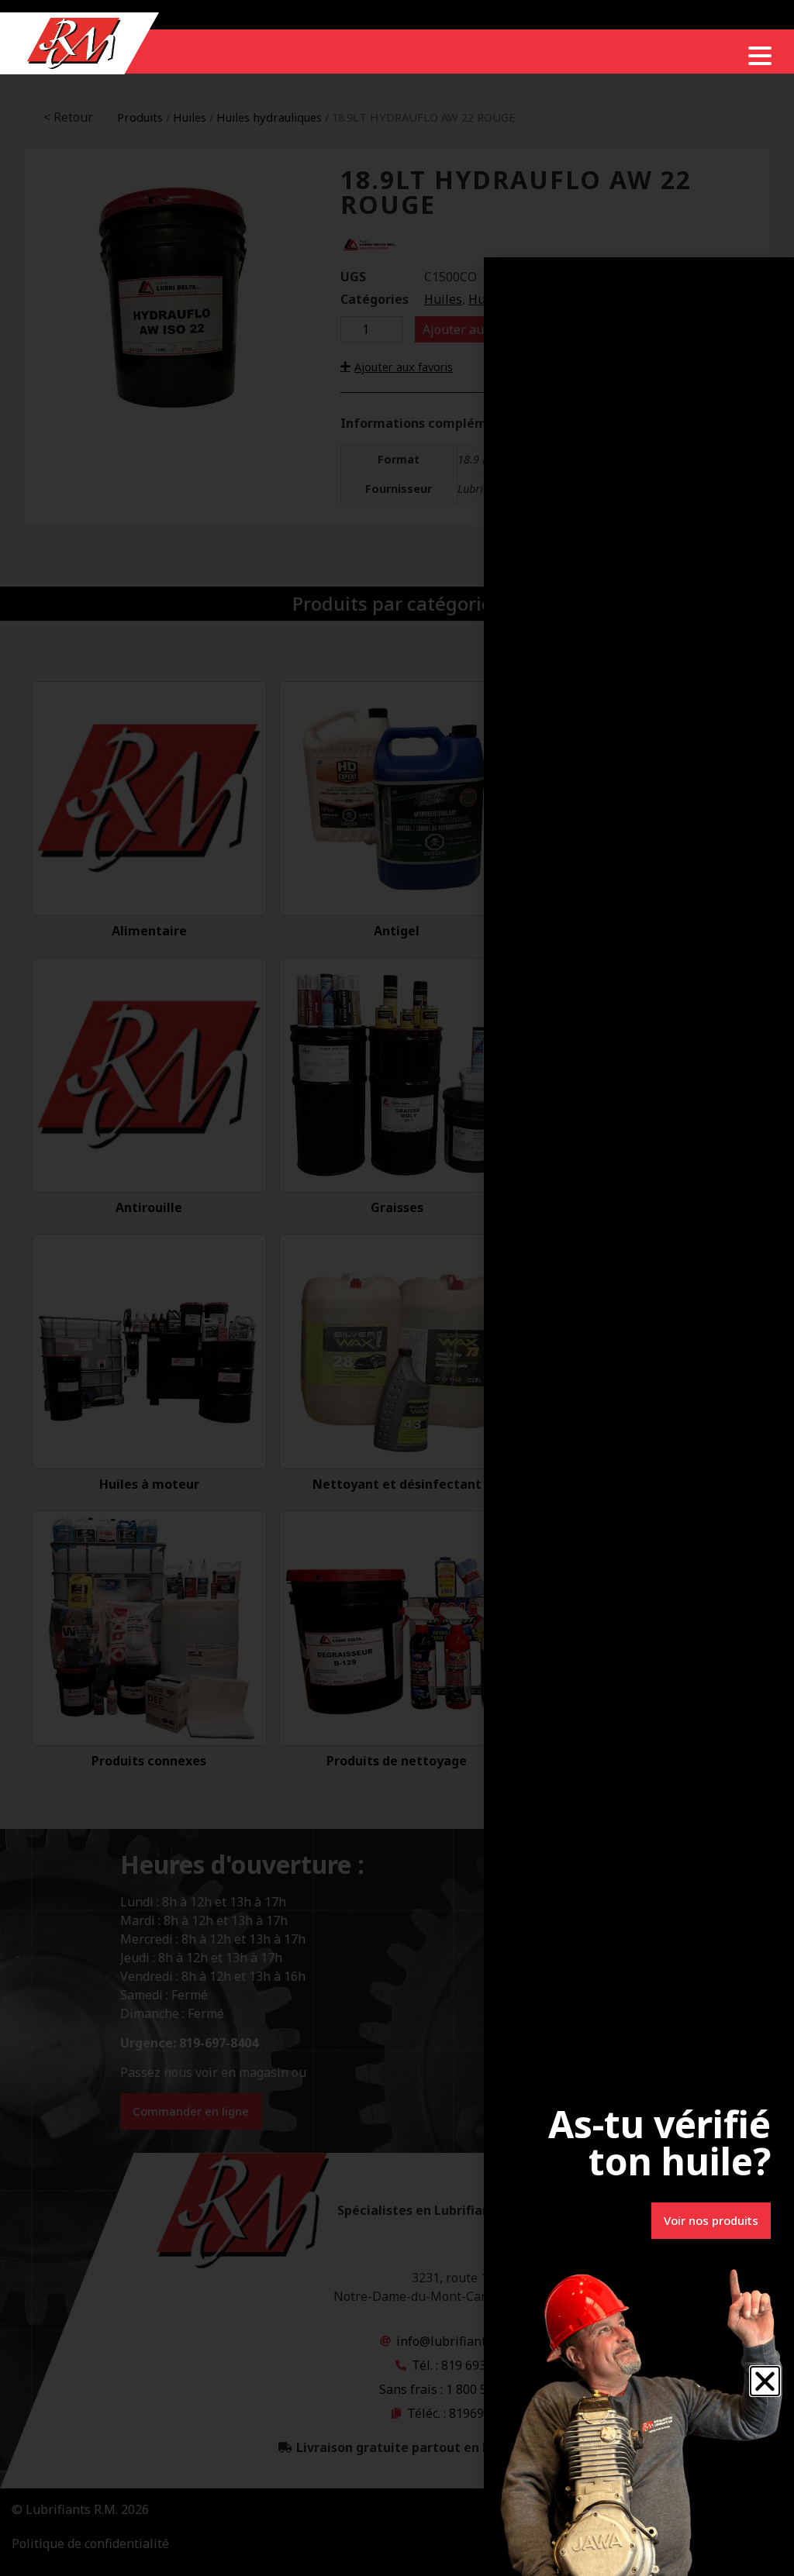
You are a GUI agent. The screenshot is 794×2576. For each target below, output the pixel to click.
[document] (397, 1288)
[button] (765, 2381)
